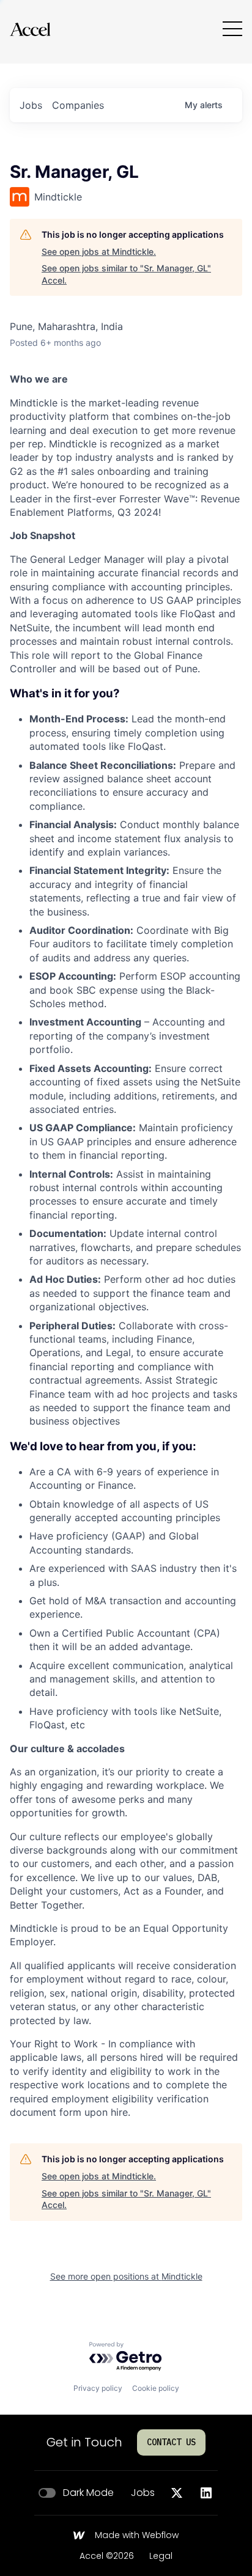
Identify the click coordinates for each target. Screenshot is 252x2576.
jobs (31, 105)
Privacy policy (98, 2388)
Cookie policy (156, 2388)
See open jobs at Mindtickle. (99, 251)
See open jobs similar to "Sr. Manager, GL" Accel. (126, 274)
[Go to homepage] (30, 29)
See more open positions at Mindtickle (126, 2276)
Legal (161, 2556)
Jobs (143, 2493)
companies (78, 105)
